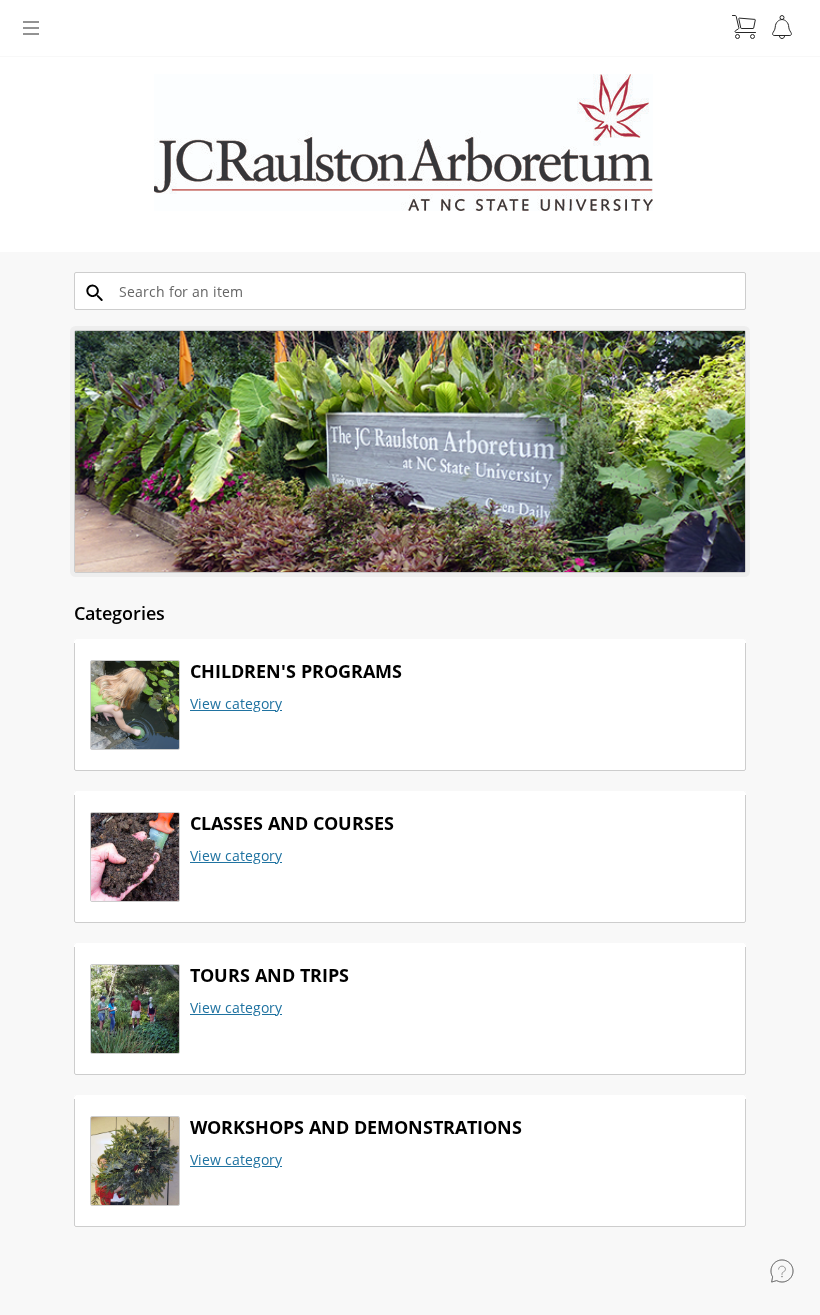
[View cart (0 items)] (744, 27)
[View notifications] (782, 27)
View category (236, 704)
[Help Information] (782, 1271)
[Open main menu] (31, 28)
